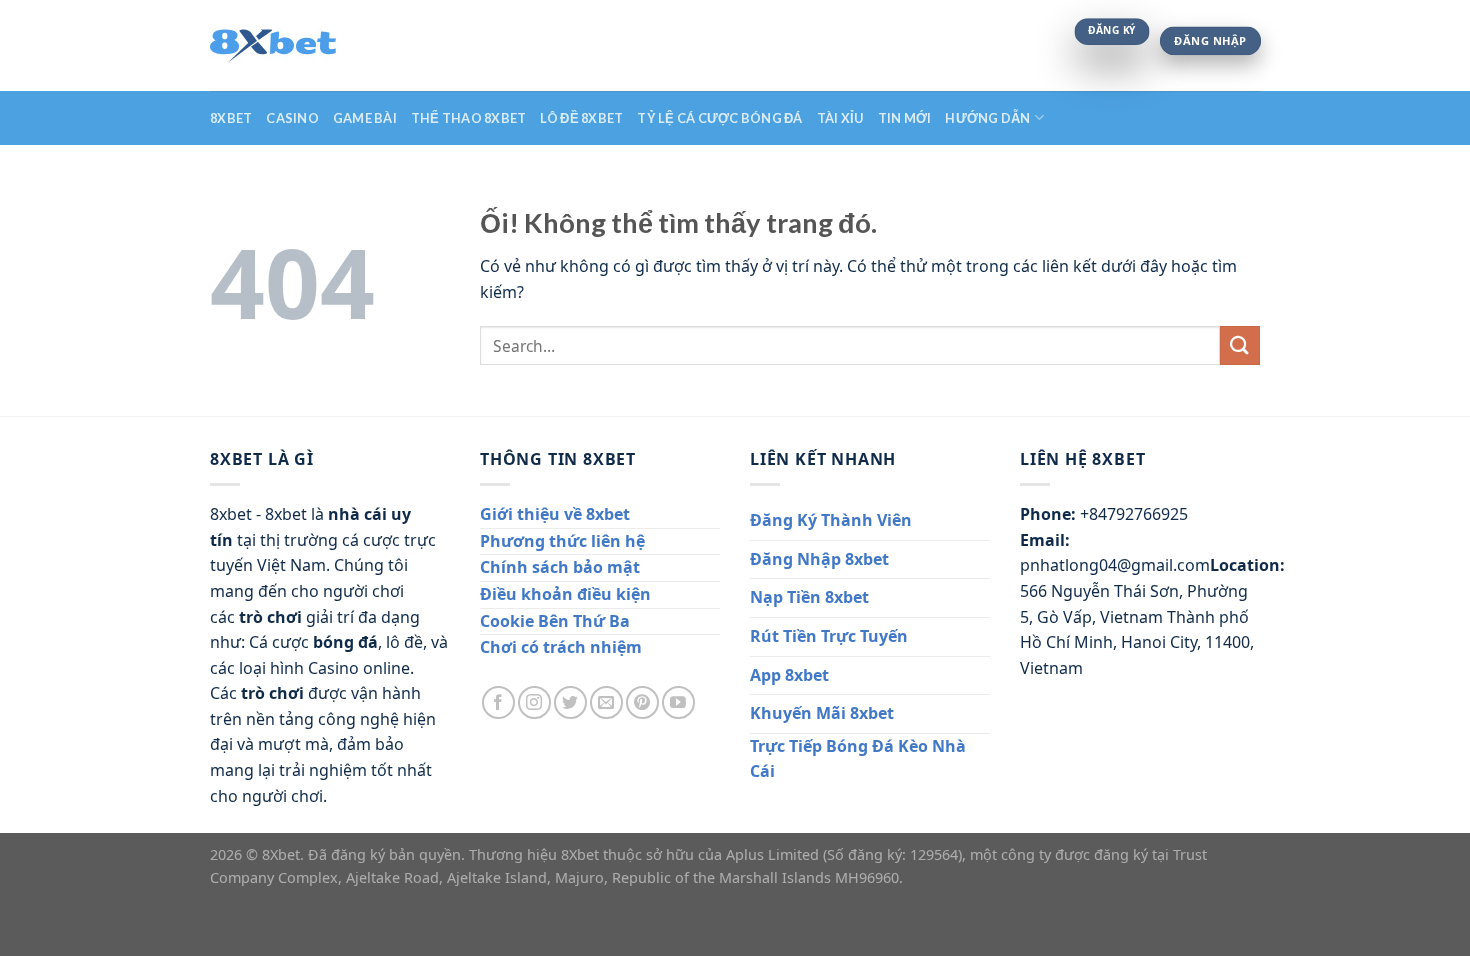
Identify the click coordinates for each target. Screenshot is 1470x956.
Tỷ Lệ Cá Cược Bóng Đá (719, 118)
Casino (292, 118)
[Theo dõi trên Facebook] (498, 702)
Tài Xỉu (840, 118)
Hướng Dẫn (987, 118)
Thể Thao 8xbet (469, 118)
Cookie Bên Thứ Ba (555, 621)
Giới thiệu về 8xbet (555, 514)
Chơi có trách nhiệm (561, 647)
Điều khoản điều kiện (565, 594)
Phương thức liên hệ (562, 541)
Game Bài (365, 118)
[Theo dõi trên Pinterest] (642, 702)
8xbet (231, 118)
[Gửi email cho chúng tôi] (606, 702)
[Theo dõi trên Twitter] (570, 702)
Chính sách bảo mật (560, 567)
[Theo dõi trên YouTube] (678, 702)
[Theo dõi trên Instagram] (534, 702)
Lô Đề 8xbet (581, 118)
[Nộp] (1240, 345)
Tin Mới (905, 118)
